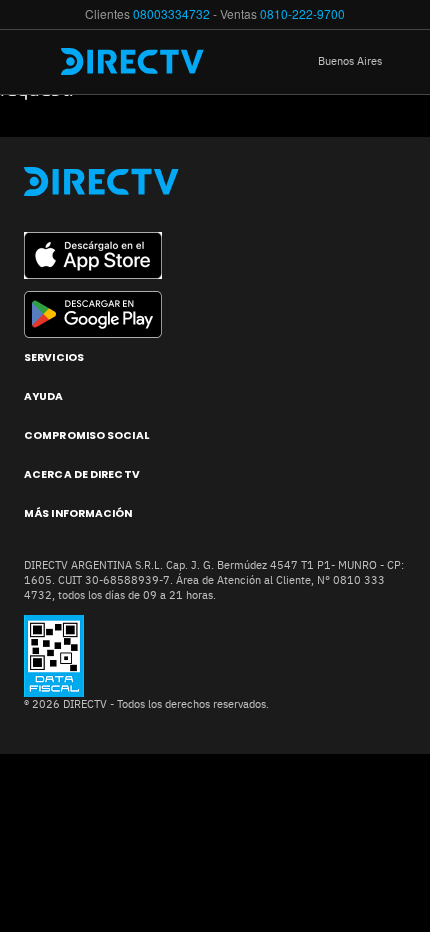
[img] (38, 62)
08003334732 (171, 13)
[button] (365, 62)
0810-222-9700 (302, 13)
